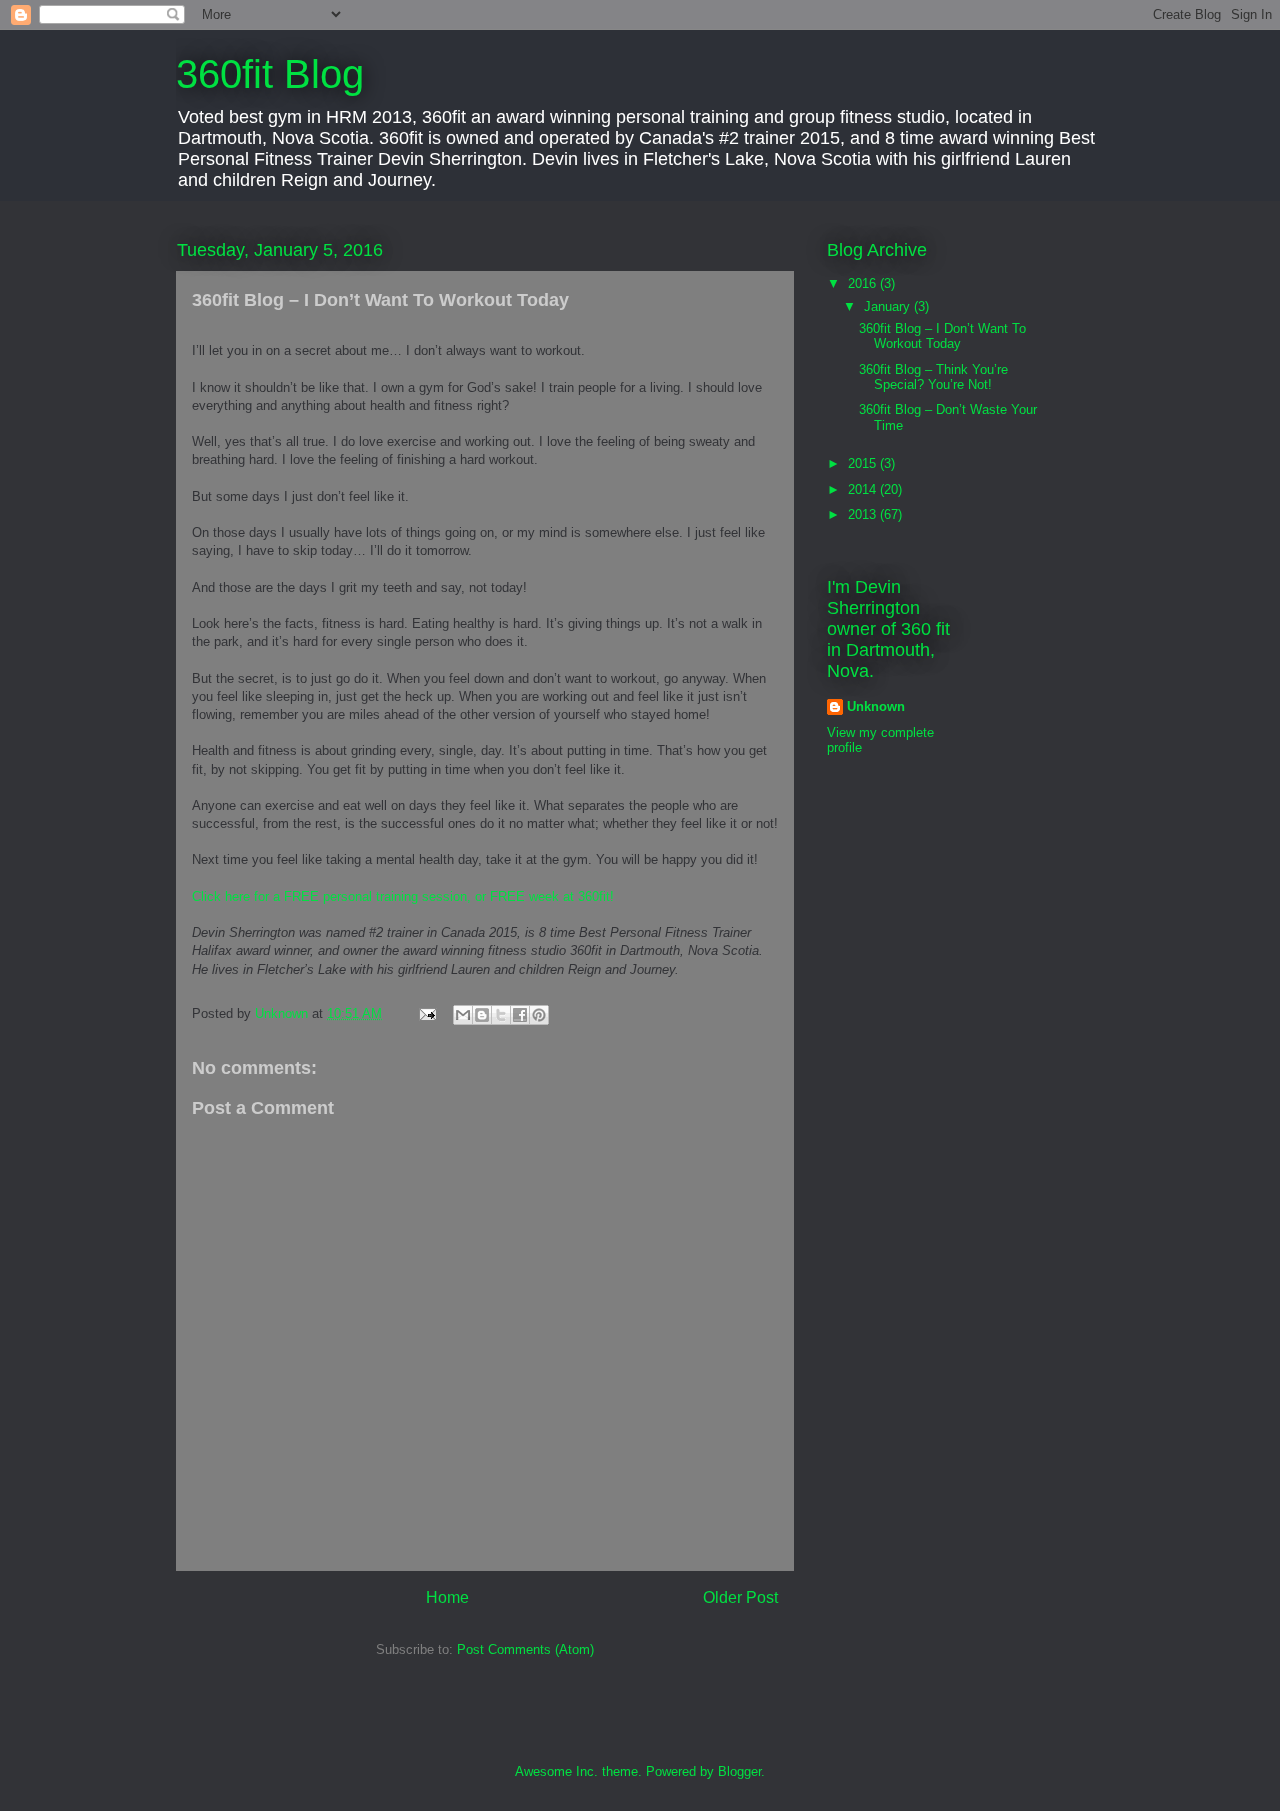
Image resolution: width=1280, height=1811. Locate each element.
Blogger (739, 1771)
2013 (864, 514)
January (889, 306)
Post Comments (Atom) (525, 1649)
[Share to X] (501, 1015)
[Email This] (463, 1015)
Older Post (740, 1597)
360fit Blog (270, 74)
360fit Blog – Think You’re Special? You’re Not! (933, 377)
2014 (864, 489)
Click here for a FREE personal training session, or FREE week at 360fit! (403, 896)
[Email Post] (426, 1013)
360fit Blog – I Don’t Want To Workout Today (942, 336)
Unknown (876, 706)
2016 (864, 283)
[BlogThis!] (482, 1015)
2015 (864, 463)
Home (447, 1597)
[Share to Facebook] (520, 1015)
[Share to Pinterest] (539, 1015)
